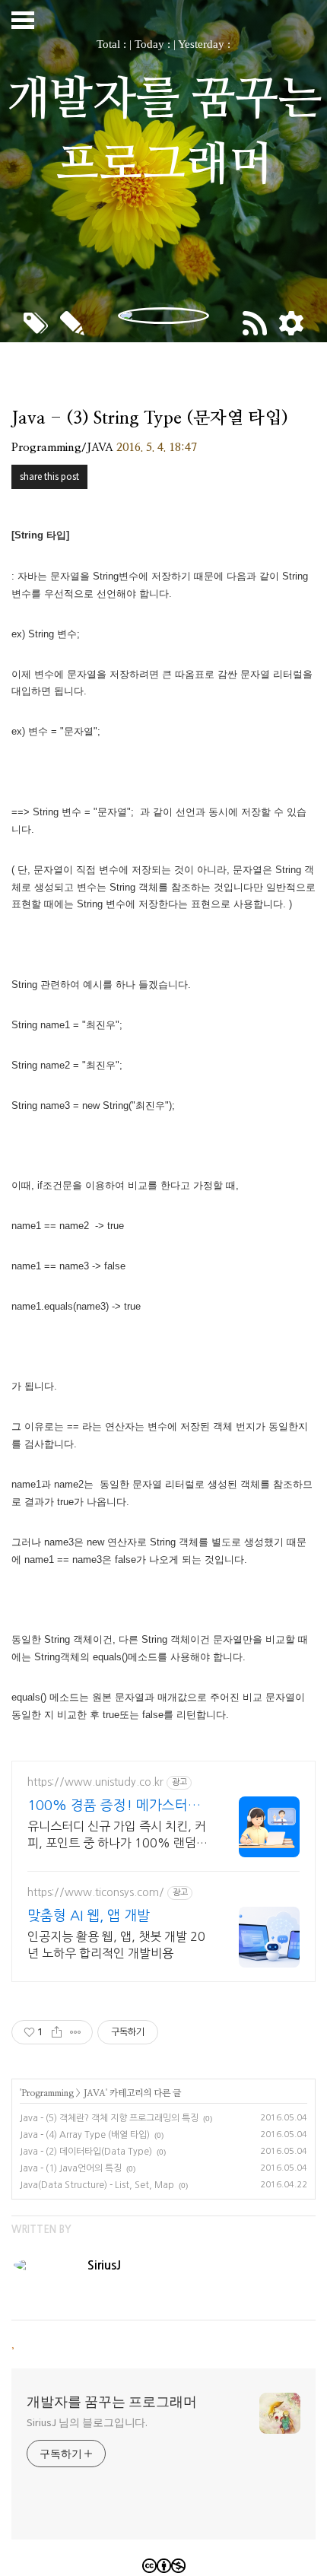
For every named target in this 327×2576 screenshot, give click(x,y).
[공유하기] (57, 2032)
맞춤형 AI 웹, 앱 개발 (89, 1916)
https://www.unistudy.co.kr (95, 1782)
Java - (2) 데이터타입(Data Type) (86, 2152)
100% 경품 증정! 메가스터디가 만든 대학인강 (114, 1807)
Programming (48, 2093)
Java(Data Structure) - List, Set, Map (97, 2185)
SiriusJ (104, 2265)
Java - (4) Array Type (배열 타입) (85, 2135)
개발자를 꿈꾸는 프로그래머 (112, 2401)
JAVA (95, 2093)
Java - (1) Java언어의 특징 (71, 2168)
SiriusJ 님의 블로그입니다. (87, 2422)
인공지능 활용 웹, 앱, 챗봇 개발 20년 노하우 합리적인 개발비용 (116, 1945)
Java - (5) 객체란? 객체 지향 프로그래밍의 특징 (109, 2118)
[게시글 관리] (76, 2032)
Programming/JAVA (62, 448)
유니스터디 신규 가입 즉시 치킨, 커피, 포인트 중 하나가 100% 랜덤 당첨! (117, 1836)
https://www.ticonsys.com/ (96, 1892)
